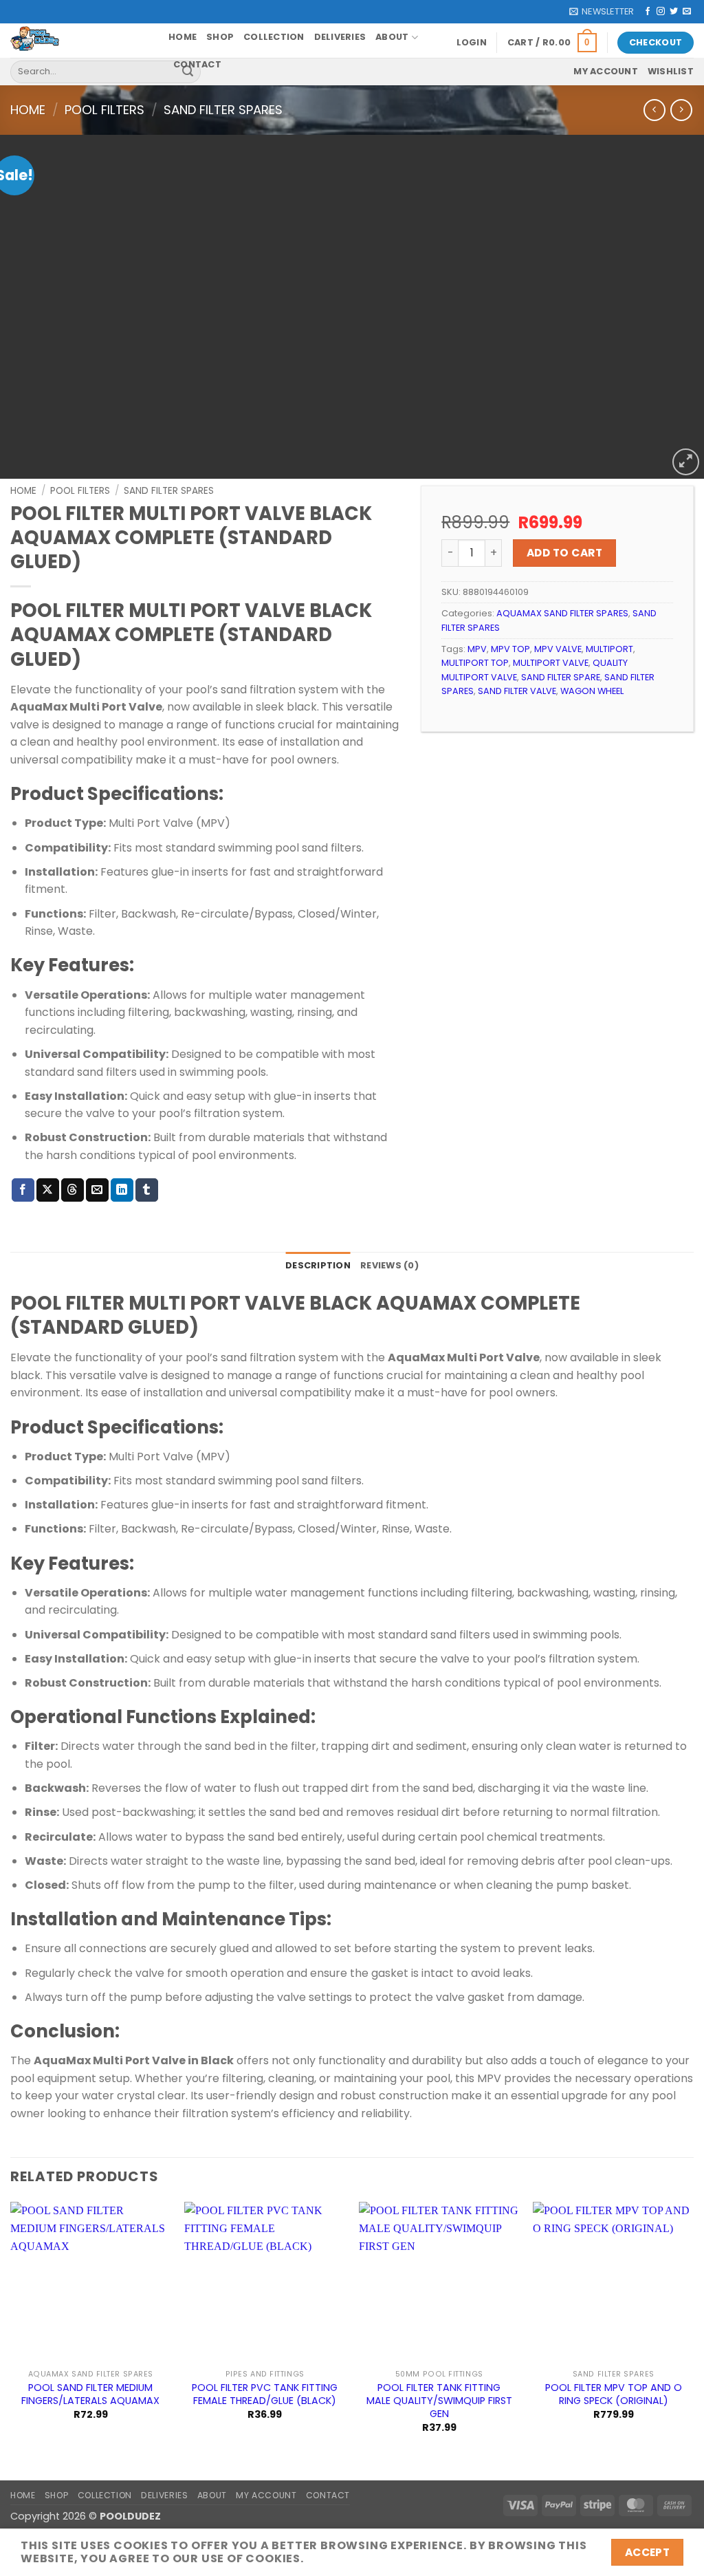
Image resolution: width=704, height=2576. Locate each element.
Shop (220, 37)
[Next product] (654, 110)
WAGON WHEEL (592, 691)
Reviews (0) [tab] (389, 1265)
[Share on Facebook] (23, 1190)
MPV (477, 649)
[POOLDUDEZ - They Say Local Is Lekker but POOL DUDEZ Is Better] (79, 41)
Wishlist (671, 71)
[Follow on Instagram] (661, 12)
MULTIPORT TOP (475, 663)
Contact (197, 64)
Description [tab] (318, 1265)
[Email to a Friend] (97, 1190)
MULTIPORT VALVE (551, 663)
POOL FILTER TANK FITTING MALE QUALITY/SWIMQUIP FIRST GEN (439, 2401)
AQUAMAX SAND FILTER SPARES (562, 613)
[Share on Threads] (73, 1190)
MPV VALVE (558, 649)
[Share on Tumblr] (147, 1190)
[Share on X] (48, 1190)
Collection (274, 37)
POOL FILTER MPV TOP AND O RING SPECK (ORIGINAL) (614, 2394)
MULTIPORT (609, 649)
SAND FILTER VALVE (517, 691)
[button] (602, 12)
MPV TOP (510, 649)
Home (183, 37)
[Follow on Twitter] (674, 12)
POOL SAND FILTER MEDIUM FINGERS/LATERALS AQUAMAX (90, 2394)
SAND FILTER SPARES (223, 110)
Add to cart (564, 553)
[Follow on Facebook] (648, 12)
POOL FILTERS (104, 110)
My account (606, 71)
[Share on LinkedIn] (122, 1190)
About (392, 37)
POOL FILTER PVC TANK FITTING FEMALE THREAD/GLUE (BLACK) (265, 2394)
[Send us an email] (687, 12)
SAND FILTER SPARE (561, 677)
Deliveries (340, 37)
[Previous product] (681, 110)
